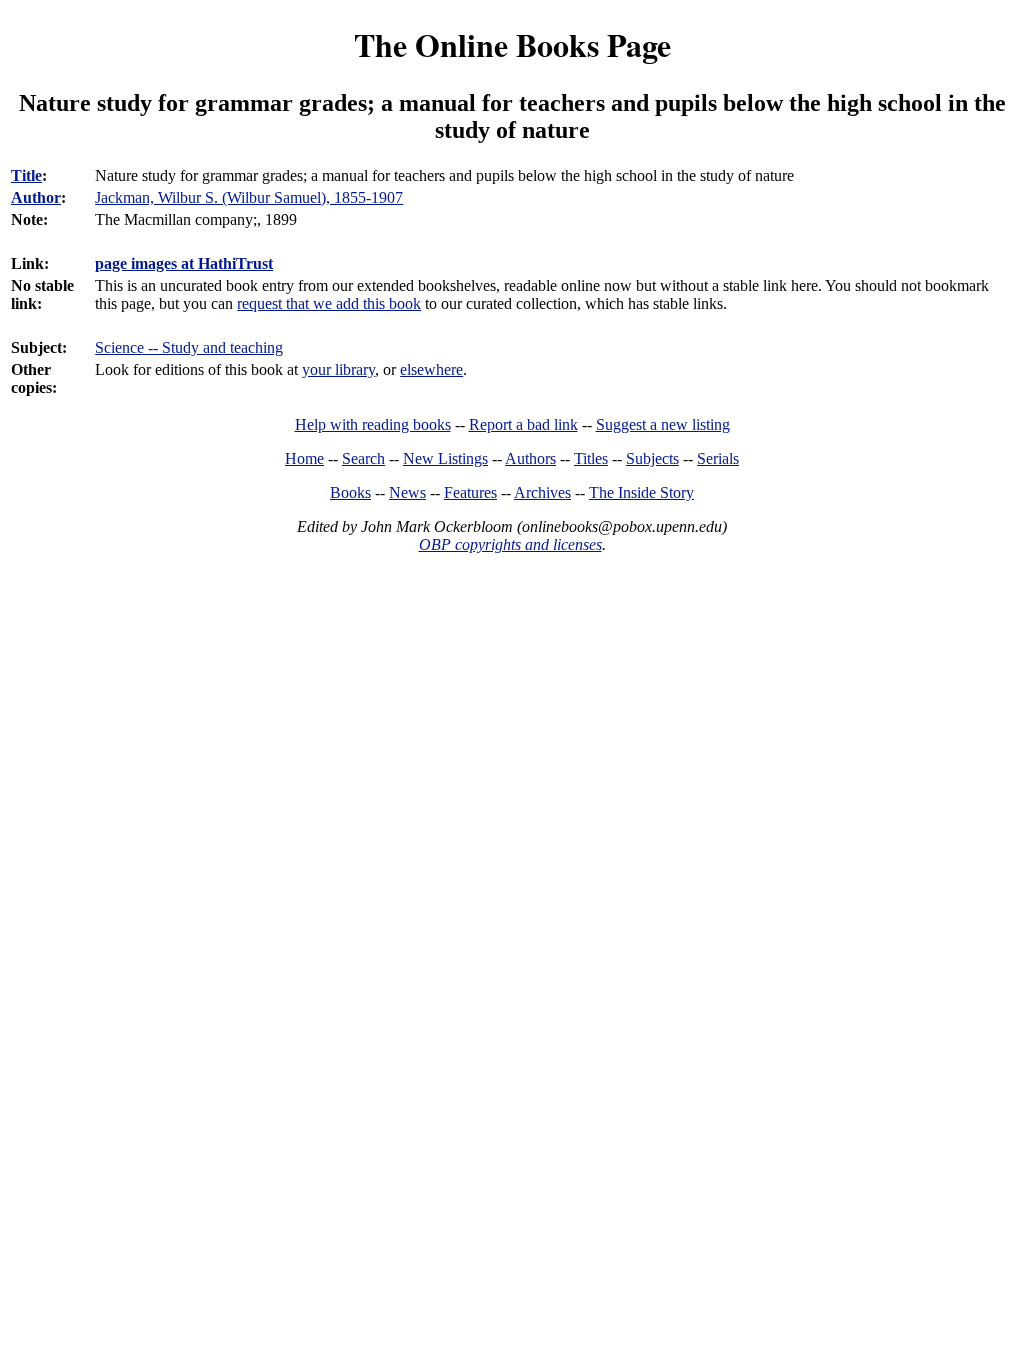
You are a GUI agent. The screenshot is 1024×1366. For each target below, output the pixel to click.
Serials (718, 458)
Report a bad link (523, 424)
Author (36, 197)
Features (470, 492)
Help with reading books (373, 424)
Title (26, 175)
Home (304, 458)
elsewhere (431, 369)
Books (350, 492)
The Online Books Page (512, 44)
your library (338, 369)
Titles (591, 458)
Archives (542, 492)
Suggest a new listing (663, 424)
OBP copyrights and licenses (510, 544)
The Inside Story (641, 492)
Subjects (652, 458)
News (407, 492)
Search (363, 458)
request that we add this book (329, 303)
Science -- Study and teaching (189, 347)
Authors (530, 458)
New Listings (445, 458)
